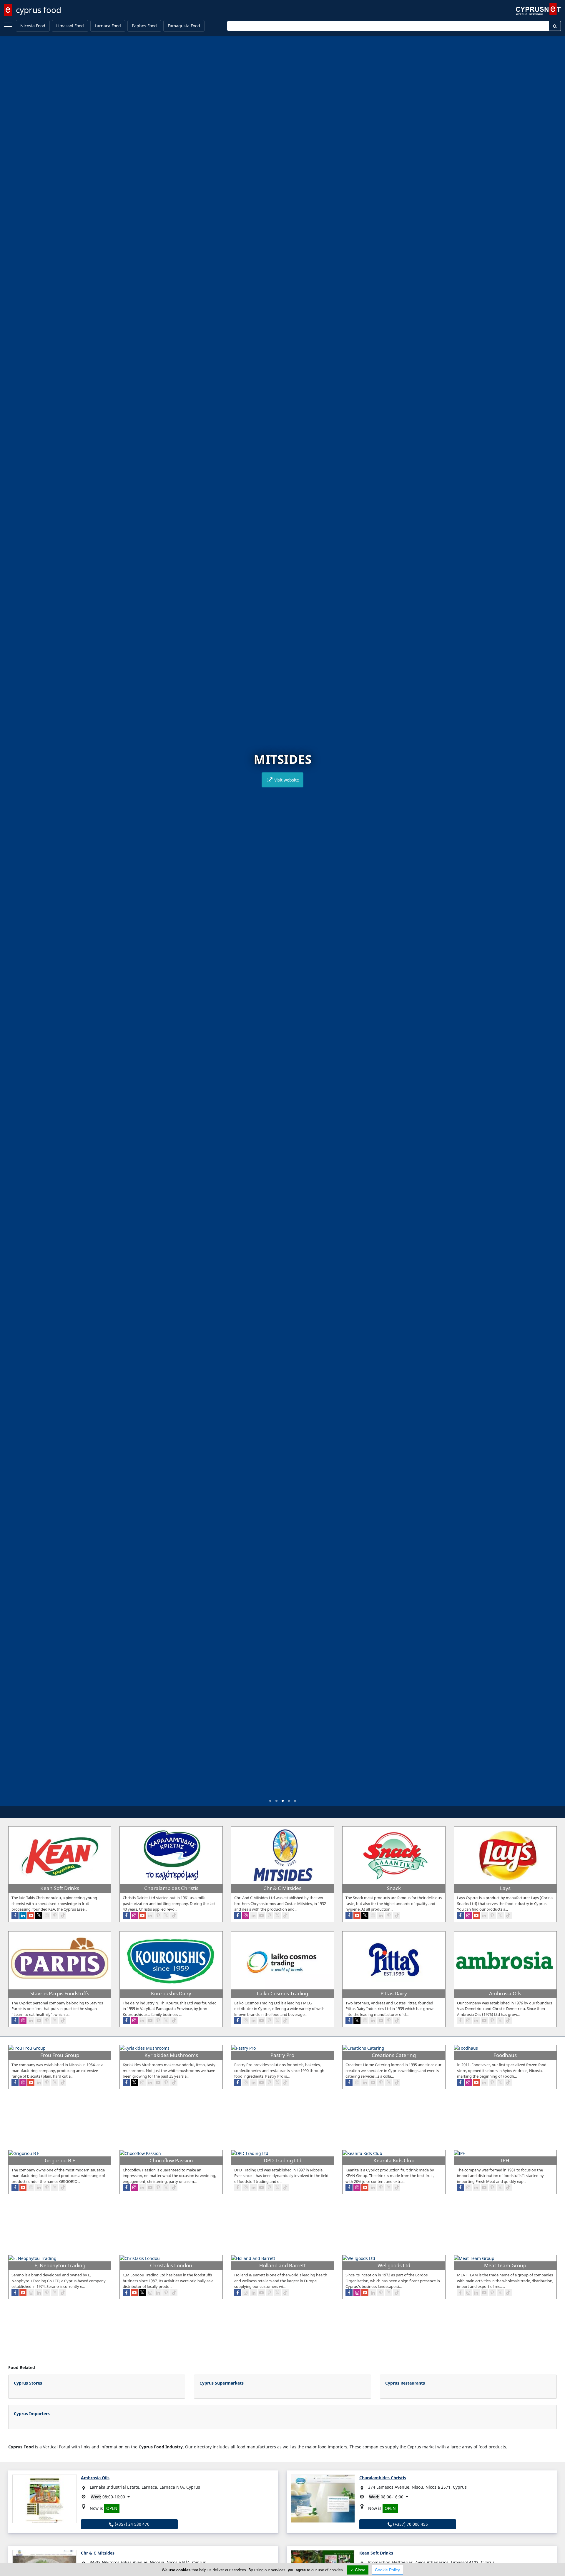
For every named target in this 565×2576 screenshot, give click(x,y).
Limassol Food (70, 26)
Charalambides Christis (383, 2478)
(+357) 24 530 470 (132, 2524)
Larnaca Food (108, 26)
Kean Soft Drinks (376, 2553)
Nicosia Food (33, 26)
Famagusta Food (184, 26)
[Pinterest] (55, 1915)
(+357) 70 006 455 (410, 2524)
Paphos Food (144, 26)
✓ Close (358, 2570)
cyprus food (39, 10)
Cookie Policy (387, 2570)
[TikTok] (63, 1915)
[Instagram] (47, 1915)
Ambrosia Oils (95, 2478)
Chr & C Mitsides (98, 2553)
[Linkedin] (23, 1915)
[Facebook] (15, 1915)
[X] (39, 1915)
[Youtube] (31, 1915)
